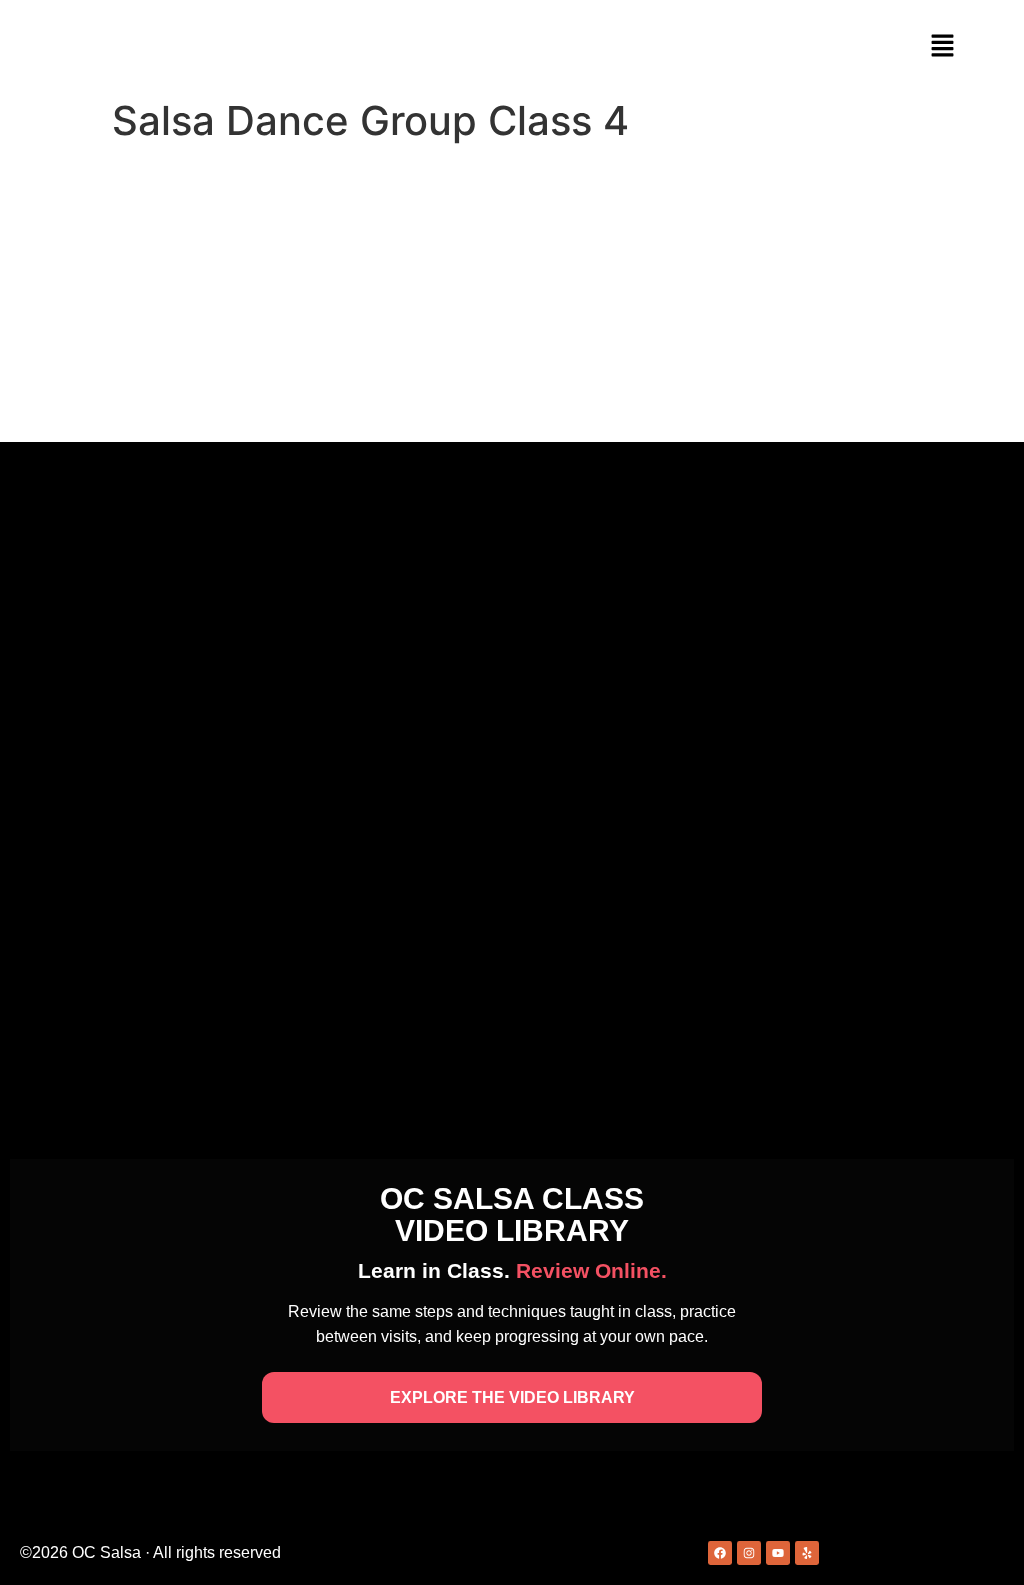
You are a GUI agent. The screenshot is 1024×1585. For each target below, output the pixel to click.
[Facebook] (720, 1553)
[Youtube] (778, 1553)
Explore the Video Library (512, 1397)
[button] (942, 46)
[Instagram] (749, 1553)
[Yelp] (807, 1553)
